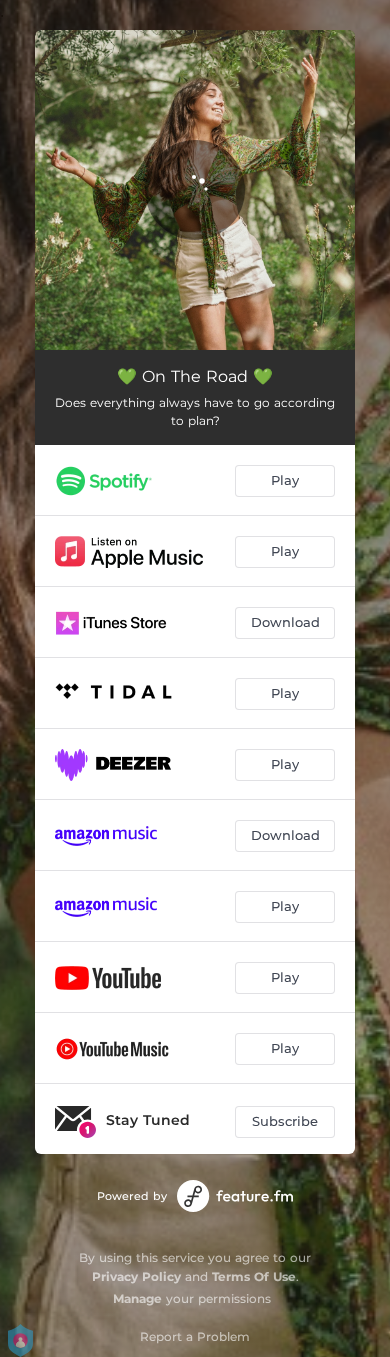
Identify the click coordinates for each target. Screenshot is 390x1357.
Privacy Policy (136, 1276)
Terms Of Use (254, 1276)
